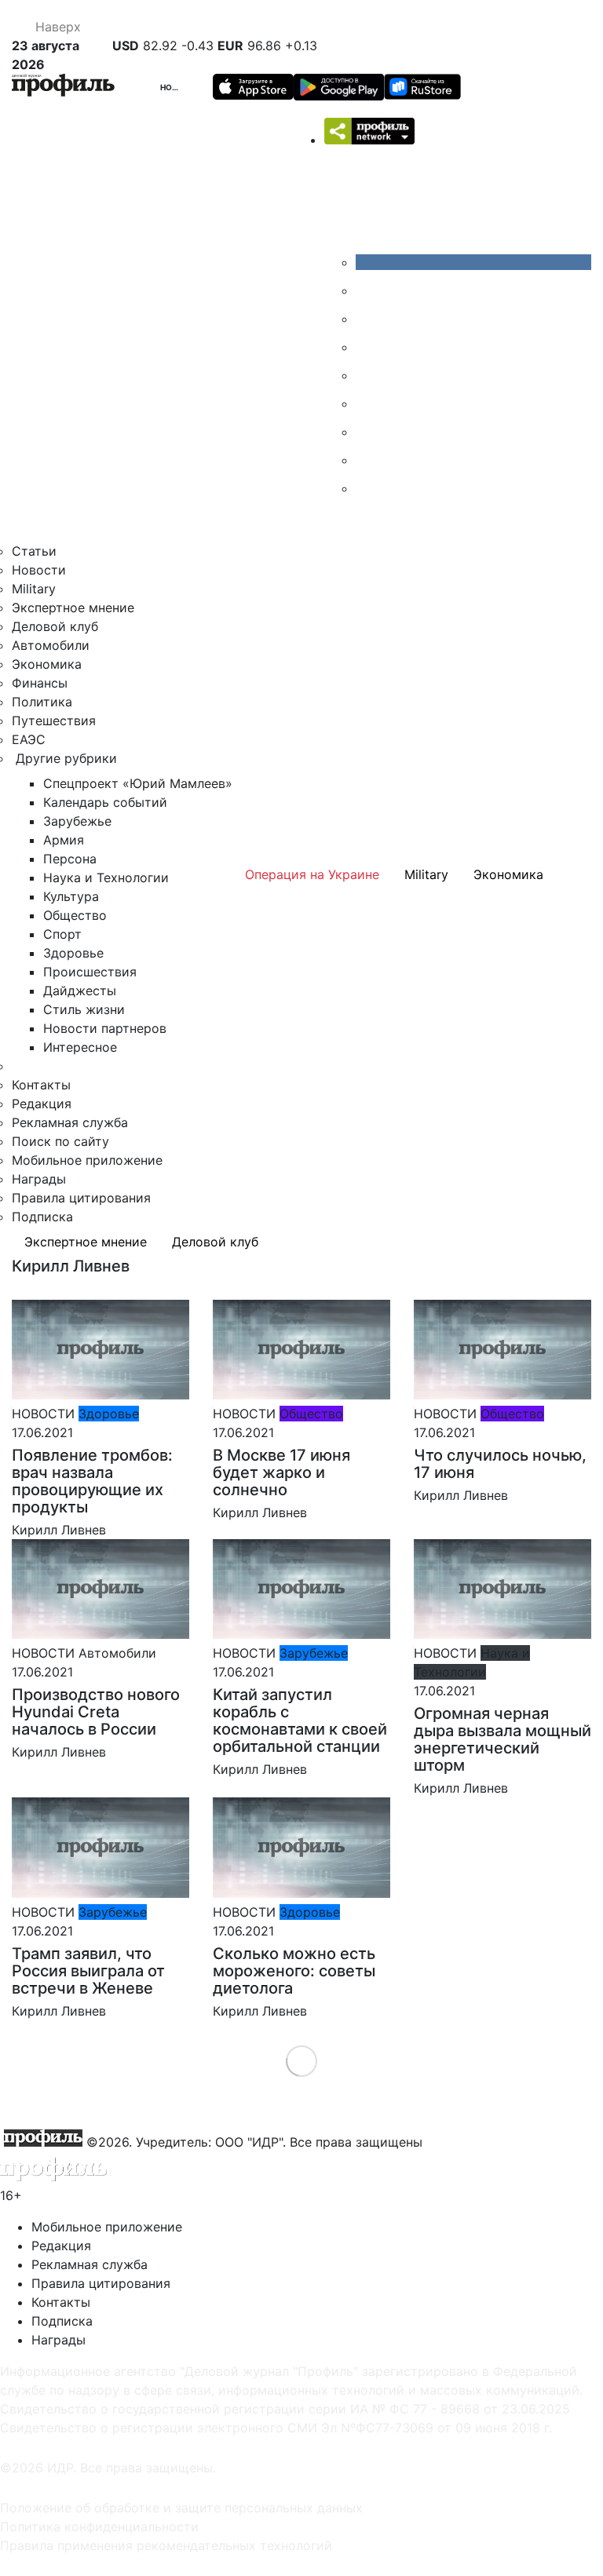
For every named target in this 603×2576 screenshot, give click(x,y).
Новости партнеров (105, 1028)
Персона (70, 859)
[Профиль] (63, 88)
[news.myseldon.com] (367, 375)
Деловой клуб (55, 626)
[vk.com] (473, 262)
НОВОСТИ (43, 1414)
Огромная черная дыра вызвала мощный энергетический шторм (502, 1739)
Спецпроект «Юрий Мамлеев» (138, 783)
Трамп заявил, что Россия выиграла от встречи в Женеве (88, 1971)
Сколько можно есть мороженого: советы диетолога (294, 1971)
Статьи (34, 551)
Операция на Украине (312, 874)
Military (34, 589)
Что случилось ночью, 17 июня (500, 1464)
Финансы (40, 683)
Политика (42, 702)
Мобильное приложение (87, 1160)
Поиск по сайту (60, 1141)
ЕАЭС (29, 739)
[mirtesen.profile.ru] (367, 347)
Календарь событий (105, 802)
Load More (302, 2061)
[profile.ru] (367, 460)
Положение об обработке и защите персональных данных (181, 2508)
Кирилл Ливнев (59, 1530)
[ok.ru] (367, 290)
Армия (64, 840)
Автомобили (51, 645)
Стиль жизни (84, 1009)
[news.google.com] (367, 403)
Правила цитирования (81, 1198)
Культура (71, 896)
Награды (39, 1179)
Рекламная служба (70, 1122)
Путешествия (54, 721)
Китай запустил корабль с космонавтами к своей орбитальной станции (300, 1720)
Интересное (80, 1047)
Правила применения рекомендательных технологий (166, 2545)
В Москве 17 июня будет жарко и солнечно (281, 1472)
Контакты (41, 1085)
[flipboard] (367, 488)
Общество (75, 915)
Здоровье (73, 953)
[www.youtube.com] (367, 319)
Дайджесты (80, 991)
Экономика (47, 664)
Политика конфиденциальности (99, 2527)
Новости (181, 87)
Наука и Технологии (106, 878)
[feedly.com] (367, 432)
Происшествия (90, 972)
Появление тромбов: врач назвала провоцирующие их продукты (92, 1481)
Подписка (42, 1217)
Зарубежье (77, 821)
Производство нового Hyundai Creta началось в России (96, 1712)
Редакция (42, 1104)
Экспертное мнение (73, 608)
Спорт (62, 934)
